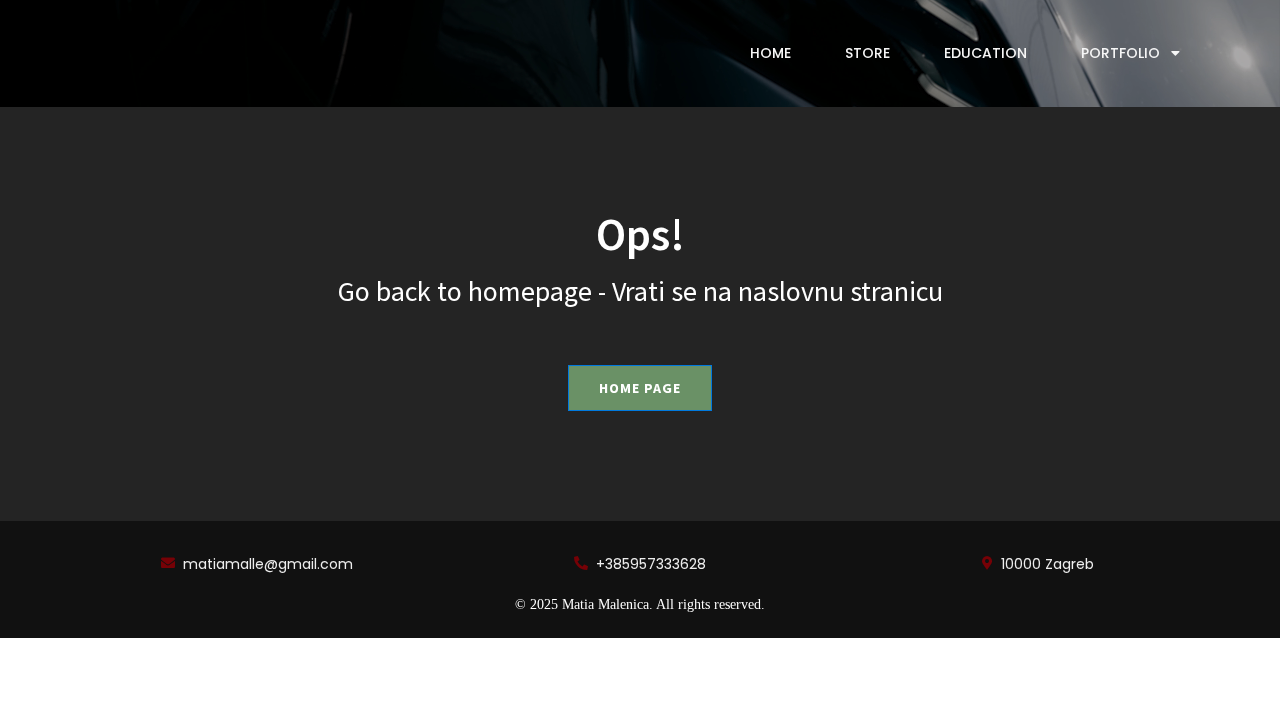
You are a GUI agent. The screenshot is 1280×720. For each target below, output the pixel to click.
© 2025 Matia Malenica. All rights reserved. (640, 604)
